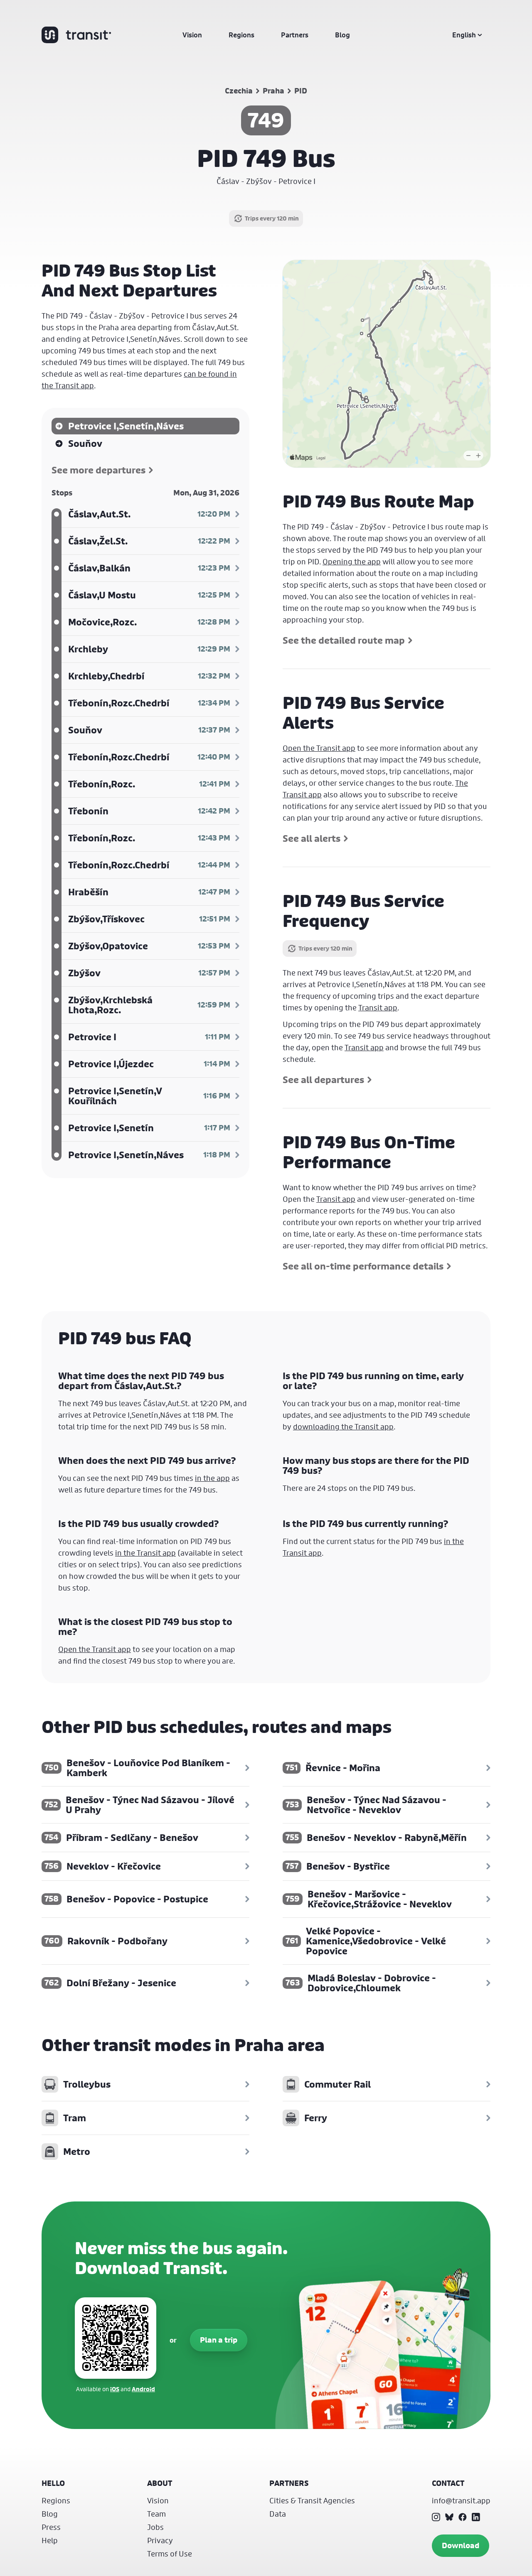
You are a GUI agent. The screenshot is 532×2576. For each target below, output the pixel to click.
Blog (342, 35)
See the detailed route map (344, 640)
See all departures (323, 1080)
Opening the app (352, 561)
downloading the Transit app (343, 1426)
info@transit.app (461, 2500)
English (464, 35)
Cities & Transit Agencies (312, 2500)
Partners (295, 35)
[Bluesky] (449, 2517)
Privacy (160, 2540)
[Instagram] (436, 2517)
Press (51, 2527)
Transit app (378, 1007)
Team (156, 2514)
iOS (115, 2389)
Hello (53, 2483)
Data (278, 2514)
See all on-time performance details (363, 1266)
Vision (192, 35)
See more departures (99, 470)
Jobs (155, 2527)
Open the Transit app (319, 748)
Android (143, 2389)
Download (461, 2545)
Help (50, 2540)
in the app (212, 1478)
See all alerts (312, 838)
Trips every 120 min (272, 218)
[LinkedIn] (476, 2517)
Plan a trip (219, 2340)
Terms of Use (170, 2554)
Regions (241, 35)
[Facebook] (463, 2517)
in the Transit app (145, 1553)
